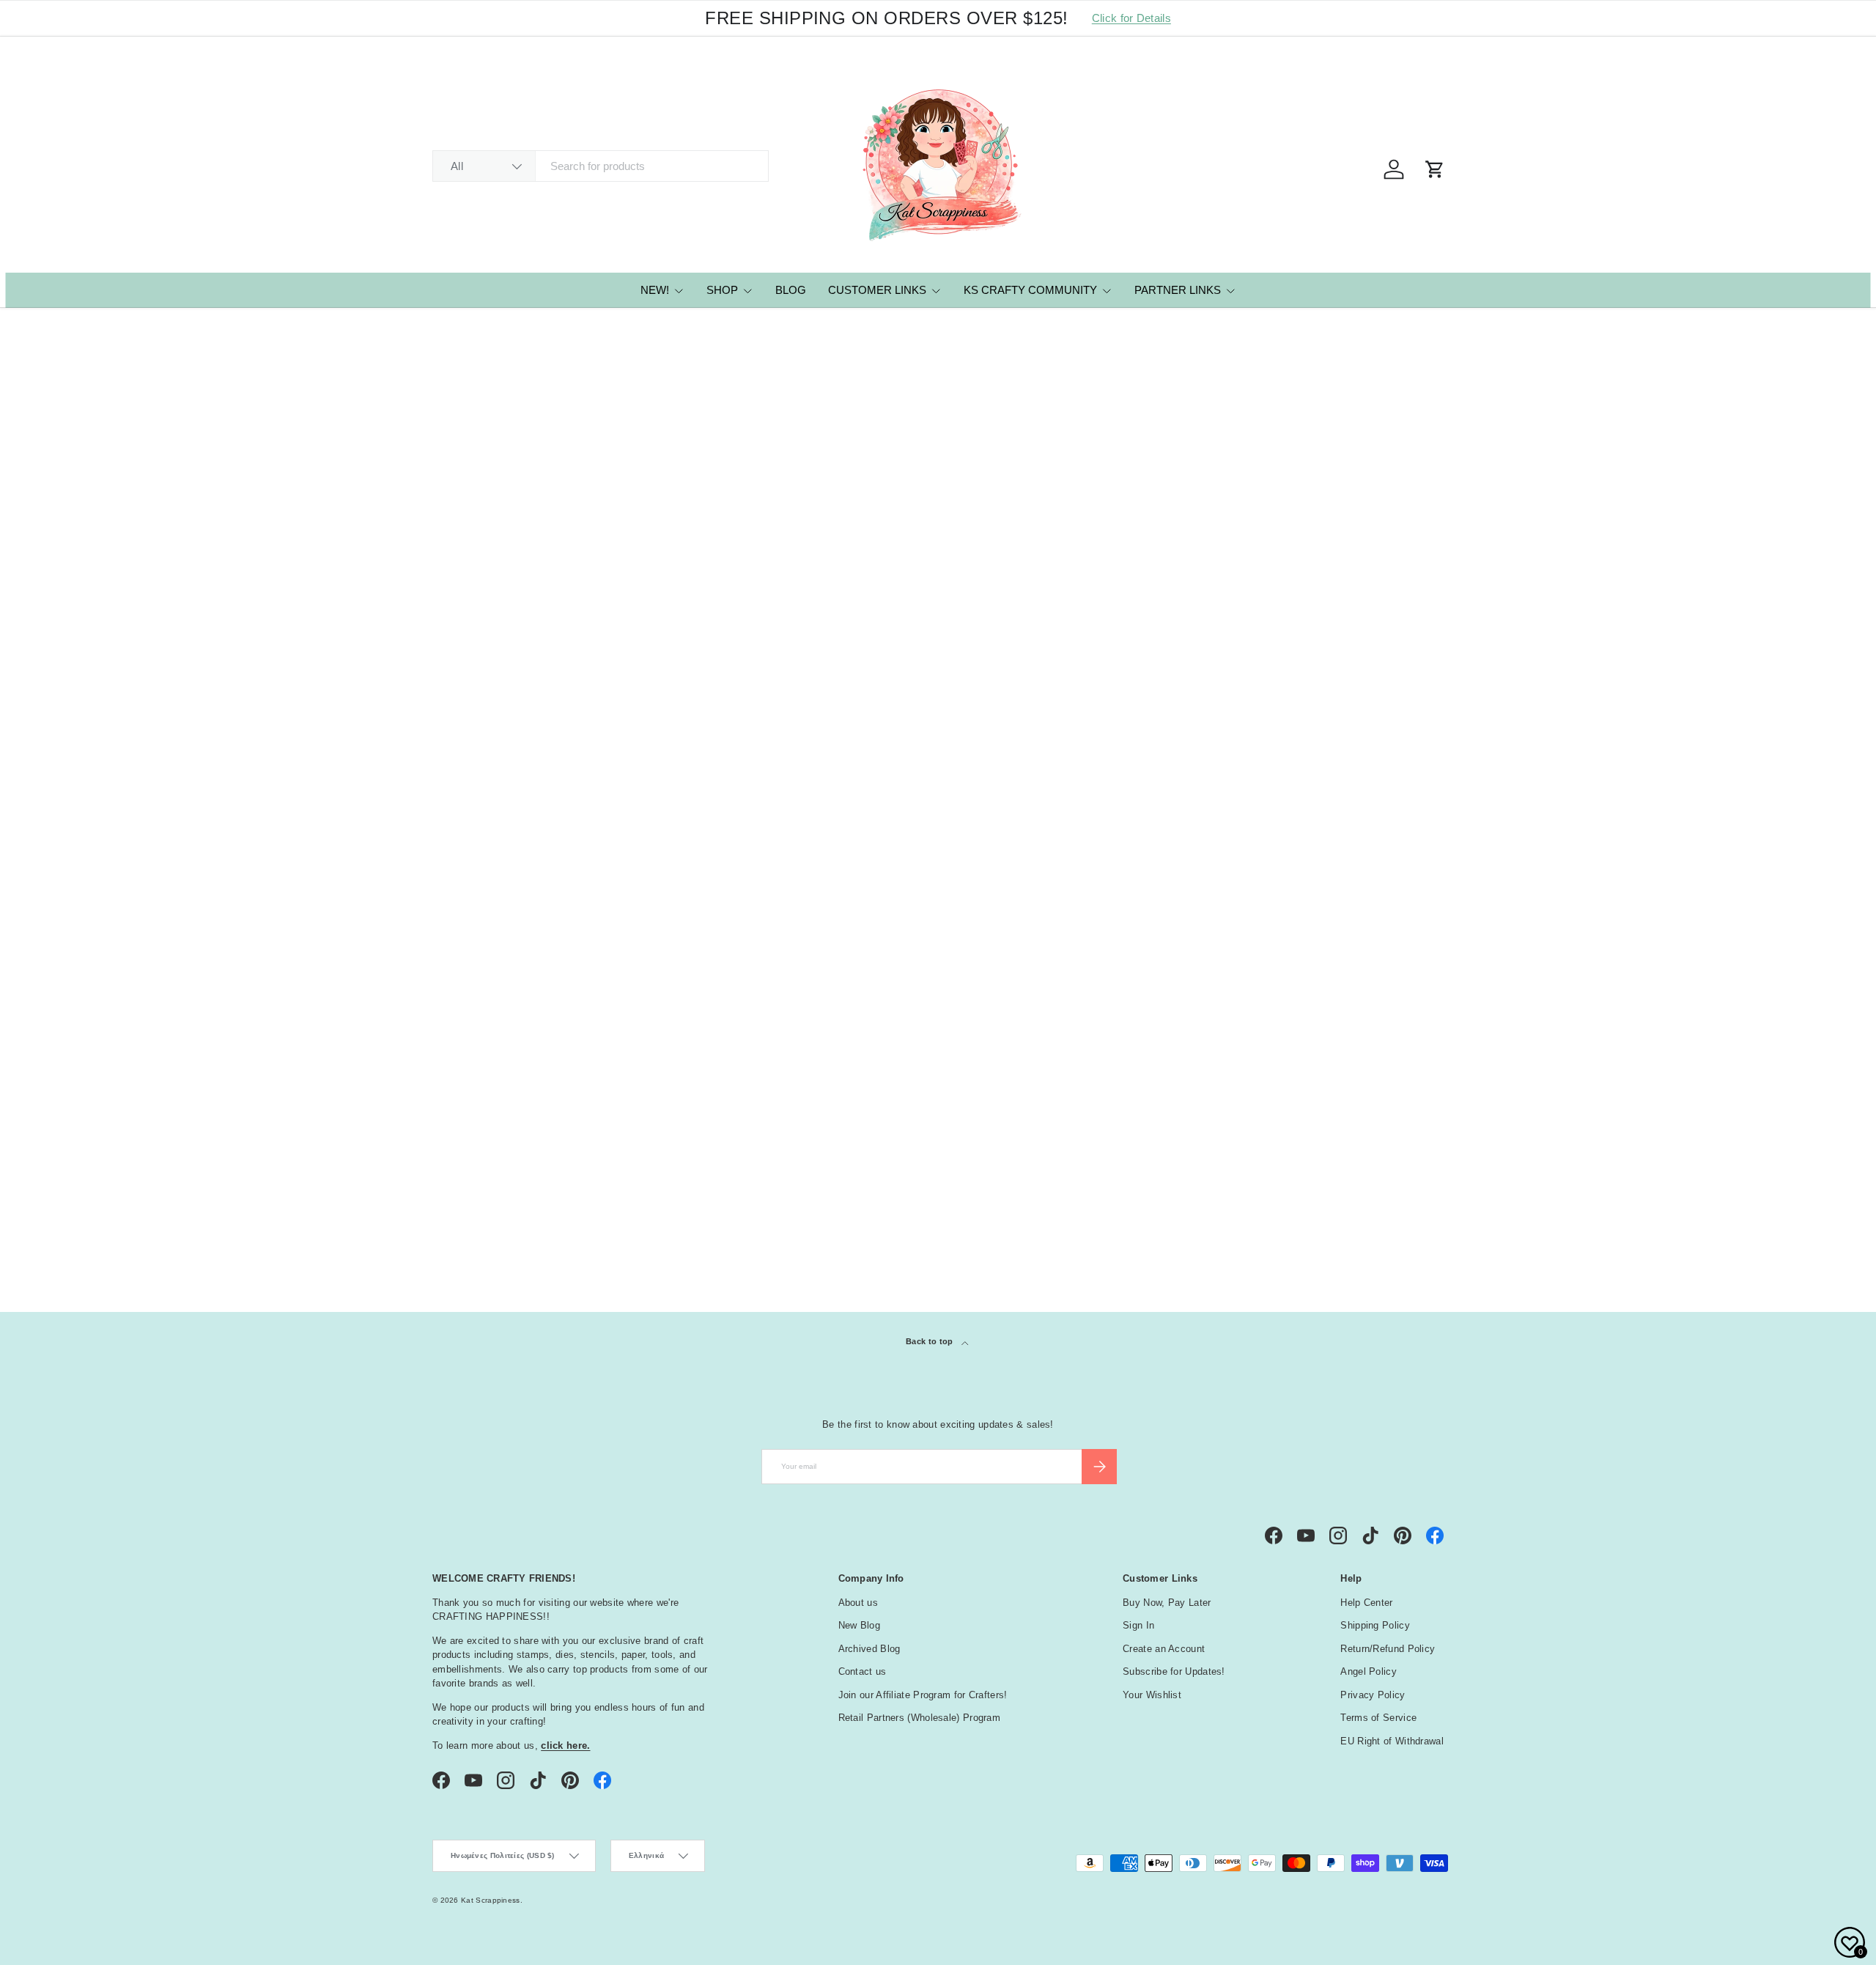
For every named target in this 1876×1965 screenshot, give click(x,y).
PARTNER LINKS (1178, 290)
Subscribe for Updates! (1174, 1671)
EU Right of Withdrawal (1392, 1741)
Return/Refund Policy (1388, 1649)
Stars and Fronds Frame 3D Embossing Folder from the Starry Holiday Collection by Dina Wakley (722, 803)
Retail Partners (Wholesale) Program (920, 1718)
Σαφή (1421, 1203)
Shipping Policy (1375, 1625)
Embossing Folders (504, 329)
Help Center (1366, 1603)
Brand (458, 1091)
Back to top (931, 1341)
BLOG (791, 290)
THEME (457, 1128)
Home (443, 329)
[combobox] (601, 166)
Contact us (863, 1671)
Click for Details (1131, 18)
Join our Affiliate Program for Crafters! (923, 1695)
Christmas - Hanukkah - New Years (536, 1157)
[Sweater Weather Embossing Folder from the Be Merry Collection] (1348, 646)
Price (454, 1054)
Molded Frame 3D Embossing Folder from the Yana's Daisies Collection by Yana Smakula (523, 795)
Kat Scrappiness (491, 1900)
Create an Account (1164, 1649)
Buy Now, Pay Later (1167, 1603)
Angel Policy (1369, 1671)
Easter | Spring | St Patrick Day (527, 1173)
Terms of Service (1378, 1718)
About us (858, 1603)
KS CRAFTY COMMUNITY (1030, 290)
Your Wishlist (1152, 1695)
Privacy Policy (1373, 1695)
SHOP (722, 290)
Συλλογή (465, 1206)
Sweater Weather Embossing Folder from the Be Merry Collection (1340, 795)
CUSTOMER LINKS (877, 290)
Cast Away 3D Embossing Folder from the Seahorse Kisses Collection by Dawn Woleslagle (1129, 803)
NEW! (655, 290)
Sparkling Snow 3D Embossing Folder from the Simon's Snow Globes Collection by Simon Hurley (935, 803)
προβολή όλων (1401, 1016)
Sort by (452, 500)
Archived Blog (869, 1649)
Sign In (1138, 1625)
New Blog (859, 1625)
